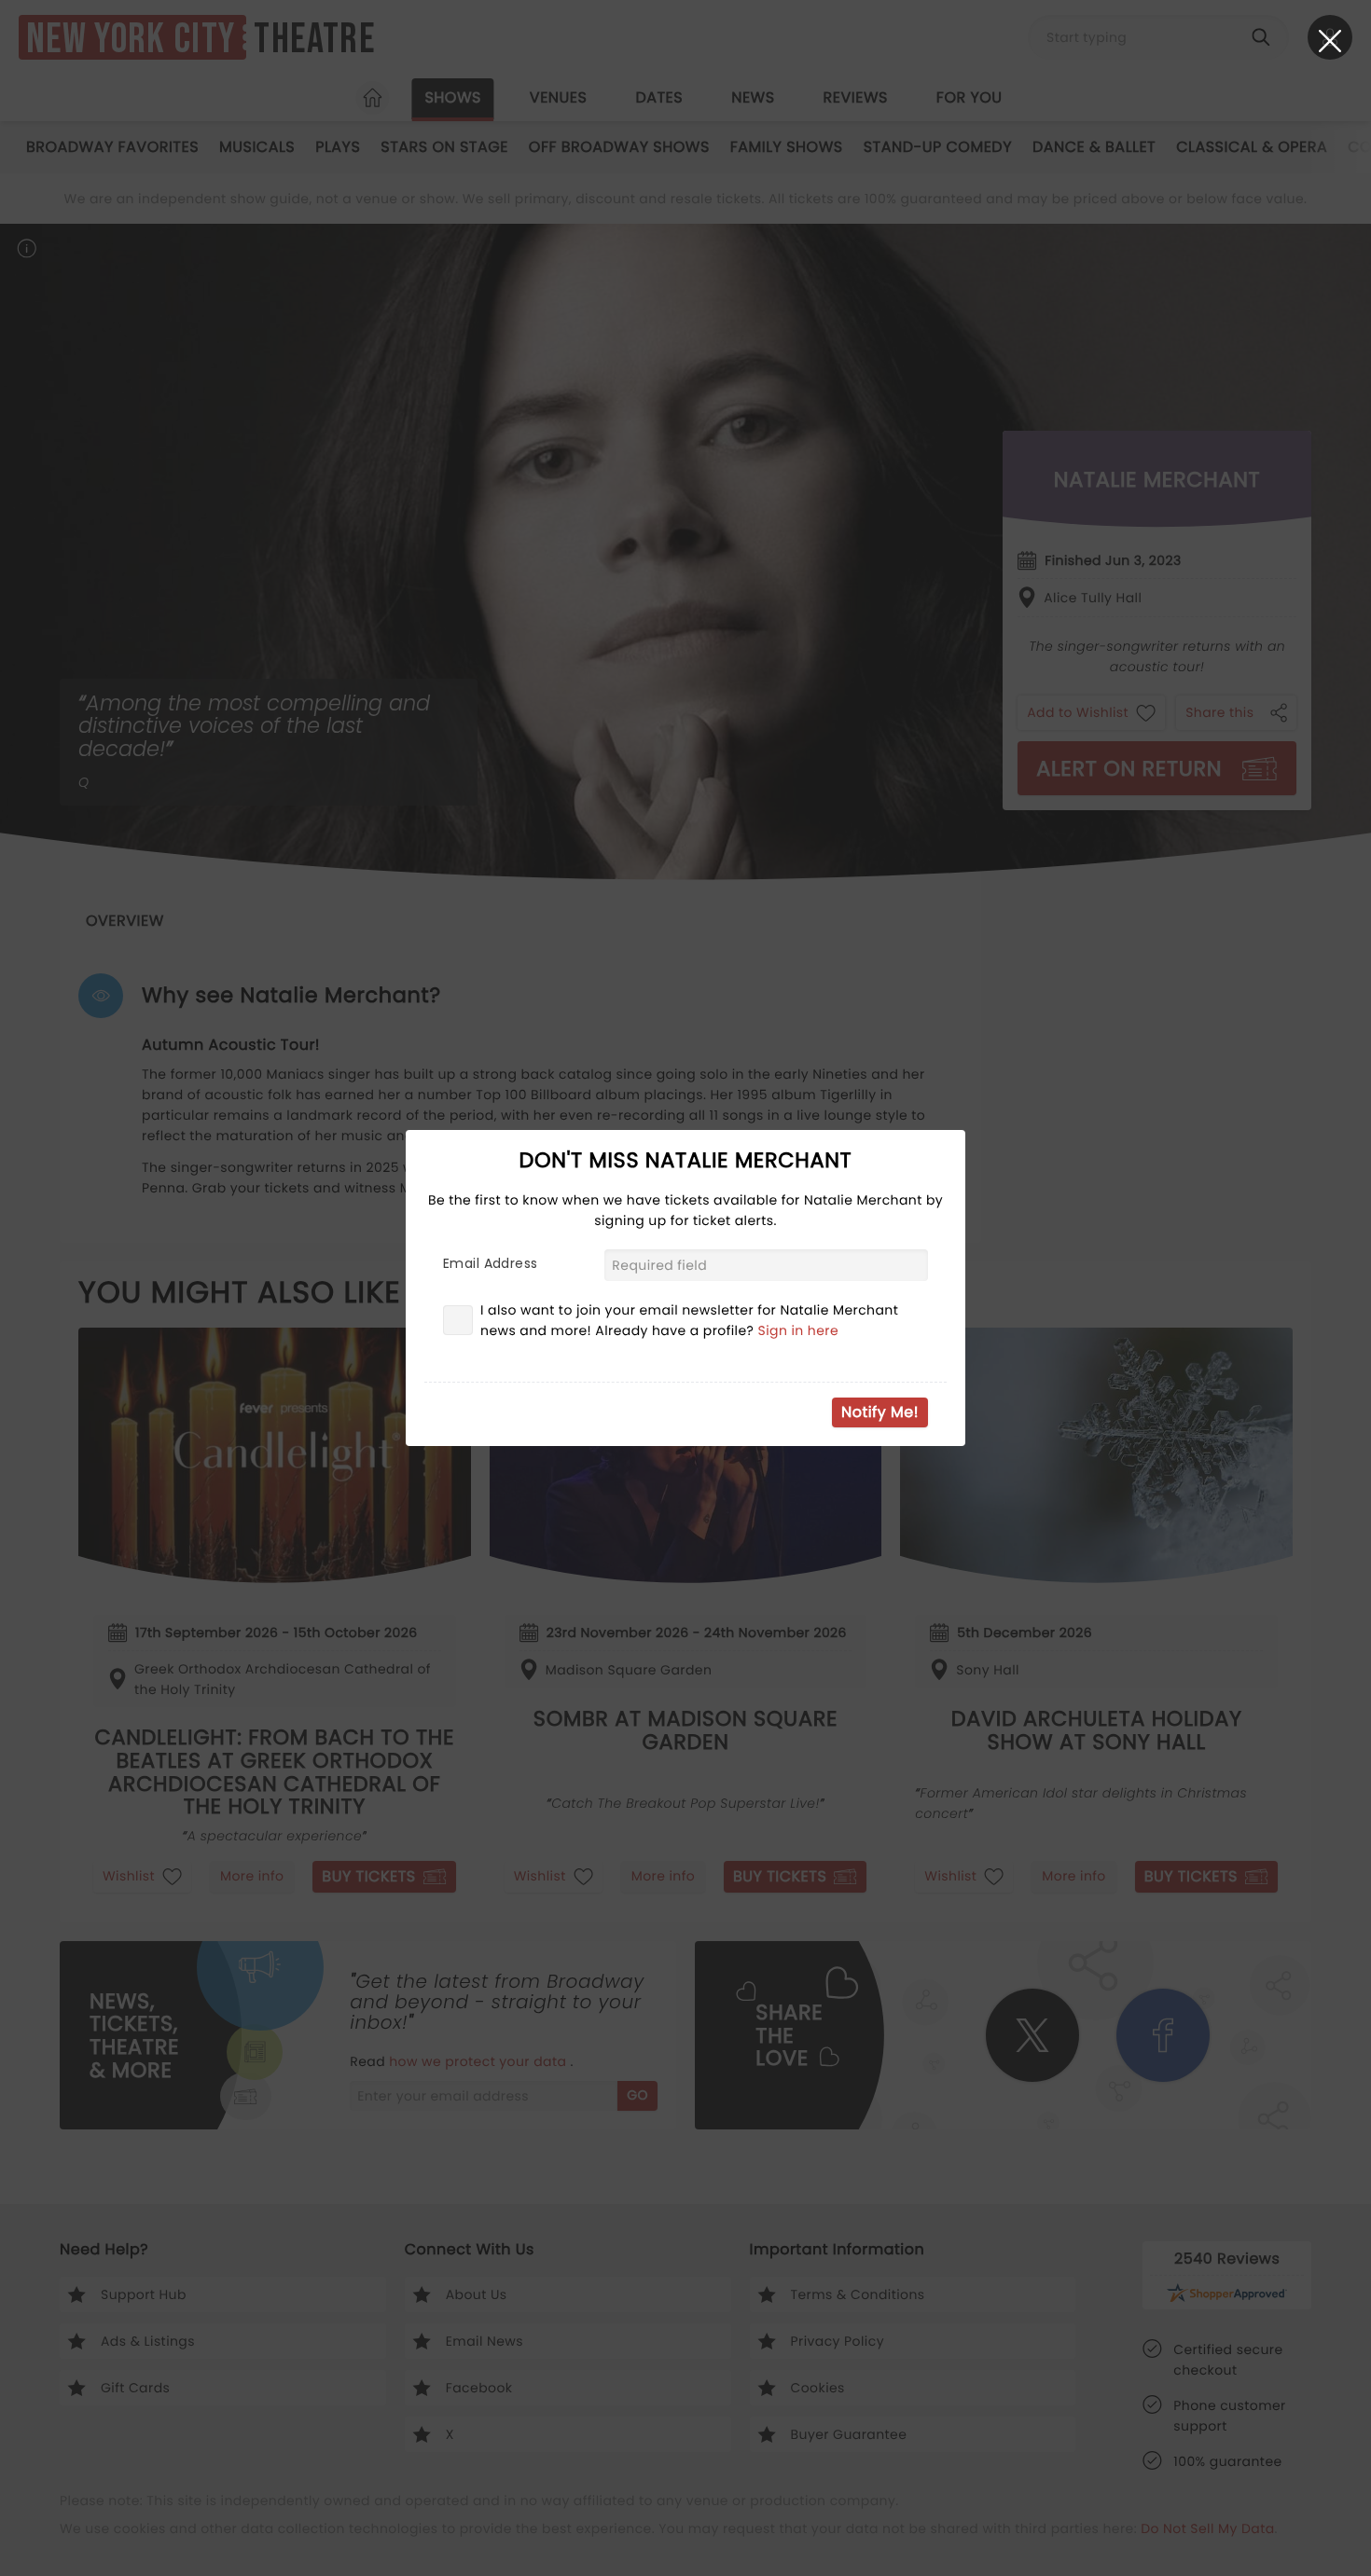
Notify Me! (880, 1412)
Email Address (490, 1263)
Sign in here (799, 1330)
